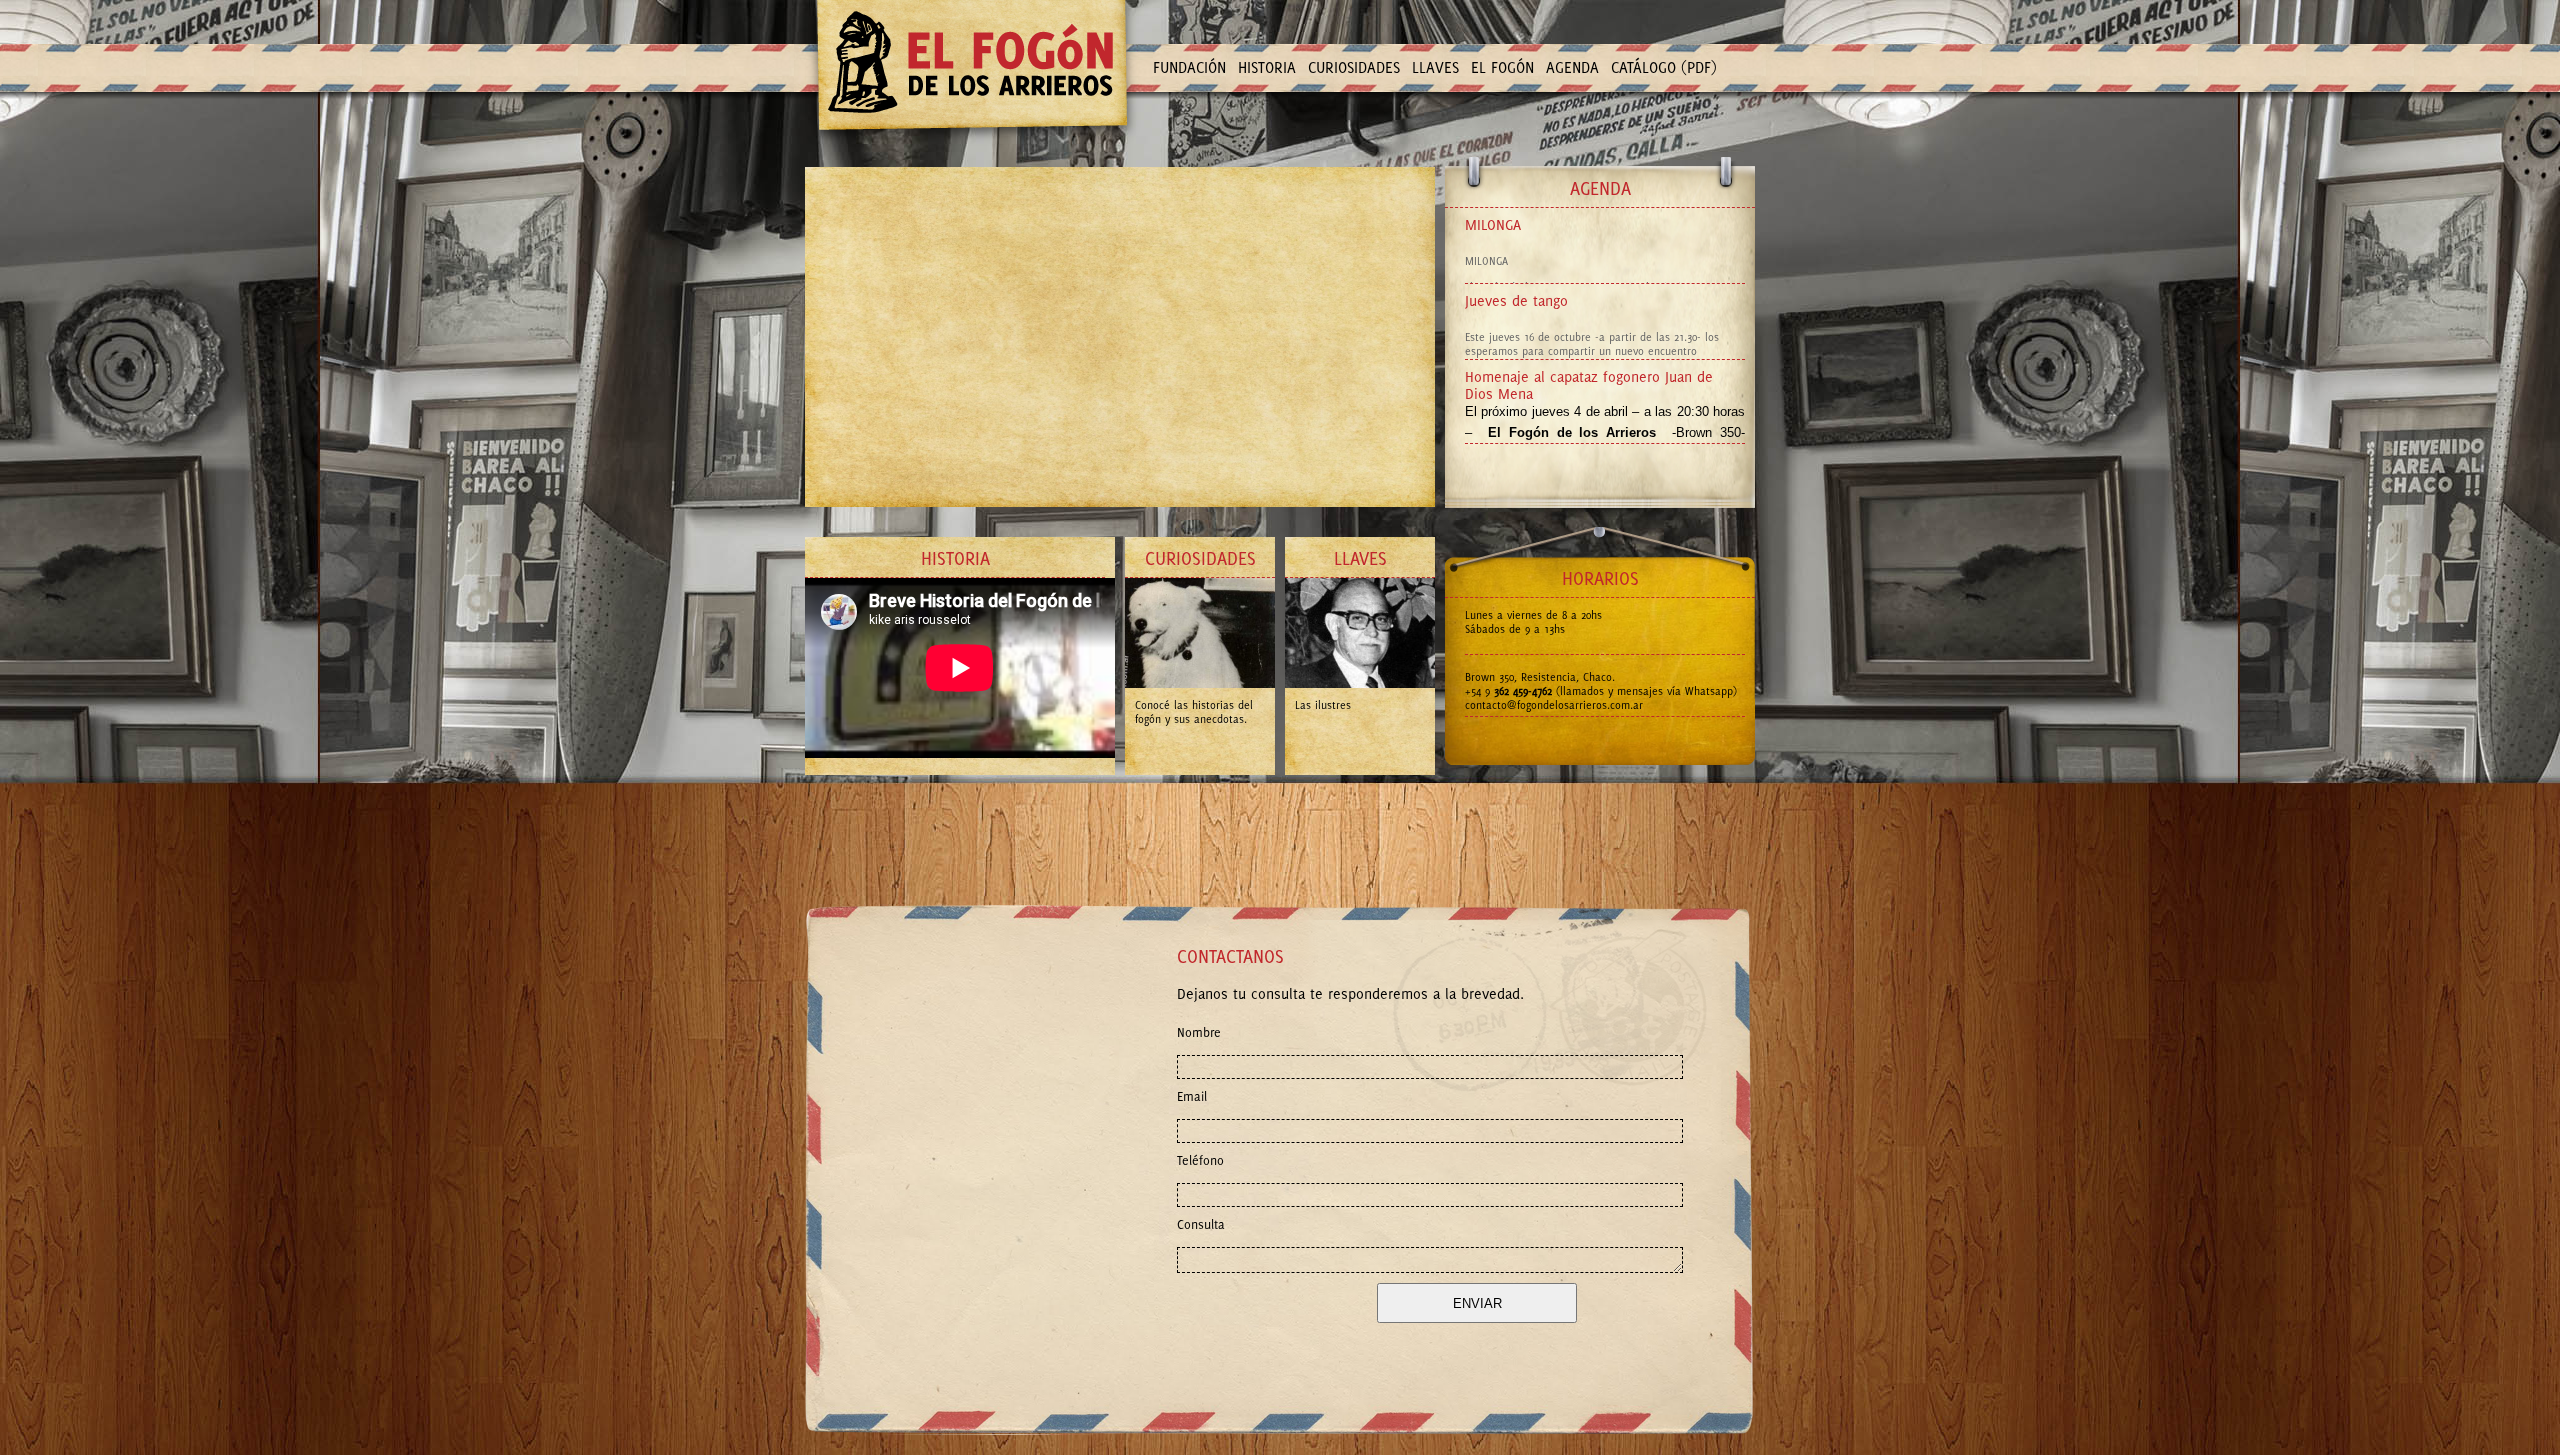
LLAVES (1435, 67)
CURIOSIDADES (1354, 67)
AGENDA (1572, 67)
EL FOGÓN (1502, 67)
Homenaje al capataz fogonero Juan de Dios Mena (1589, 385)
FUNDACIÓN (1189, 67)
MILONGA (1493, 224)
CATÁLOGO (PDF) (1664, 67)
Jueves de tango (1516, 300)
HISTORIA (1267, 67)
